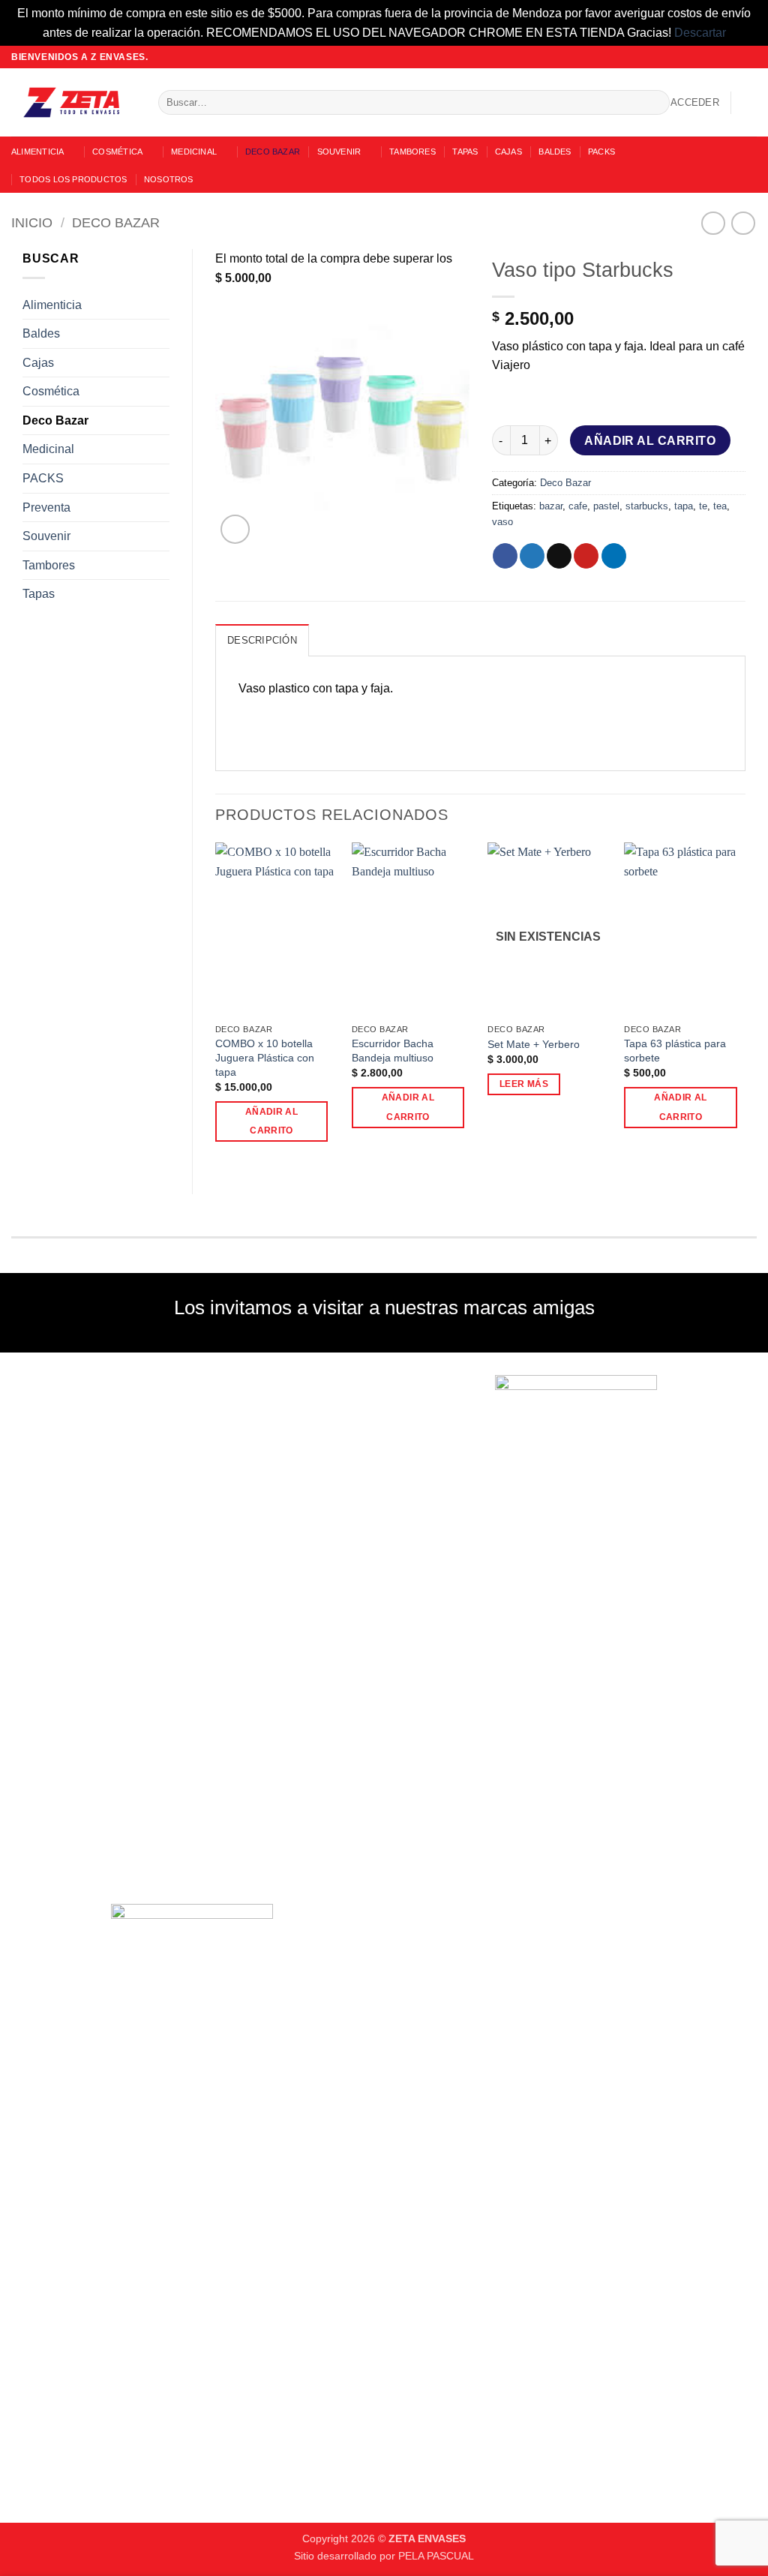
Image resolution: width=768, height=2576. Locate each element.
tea (720, 506)
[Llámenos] (749, 57)
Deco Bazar (273, 152)
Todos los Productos (73, 179)
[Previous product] (743, 223)
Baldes (555, 152)
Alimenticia (37, 152)
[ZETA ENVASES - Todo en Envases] (73, 102)
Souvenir (339, 152)
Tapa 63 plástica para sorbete (675, 1051)
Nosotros (169, 179)
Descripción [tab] (262, 640)
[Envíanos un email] (735, 57)
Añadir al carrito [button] (271, 1121)
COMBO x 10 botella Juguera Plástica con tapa (265, 1057)
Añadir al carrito (650, 441)
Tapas (465, 152)
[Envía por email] (559, 556)
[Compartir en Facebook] (505, 556)
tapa (684, 506)
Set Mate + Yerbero (534, 1044)
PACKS (601, 152)
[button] (695, 103)
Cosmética (117, 152)
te (703, 506)
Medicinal (194, 152)
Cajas (508, 152)
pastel (606, 506)
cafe (578, 506)
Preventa (46, 507)
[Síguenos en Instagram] (721, 57)
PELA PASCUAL (436, 2556)
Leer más (524, 1084)
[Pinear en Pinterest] (586, 556)
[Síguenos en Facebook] (706, 57)
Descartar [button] (700, 33)
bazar (551, 506)
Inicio (32, 222)
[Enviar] (655, 103)
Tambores (412, 152)
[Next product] (713, 223)
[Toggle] (160, 305)
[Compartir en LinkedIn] (614, 556)
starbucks (647, 506)
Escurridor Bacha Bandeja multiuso (393, 1051)
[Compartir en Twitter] (532, 556)
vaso (502, 522)
